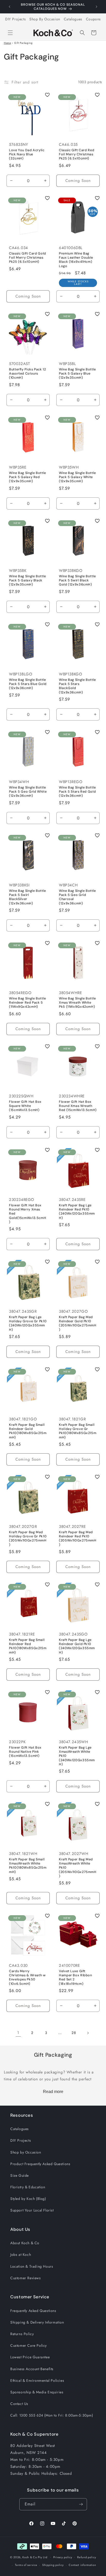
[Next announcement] (96, 7)
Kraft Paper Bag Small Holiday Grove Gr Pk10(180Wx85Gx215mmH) (78, 1431)
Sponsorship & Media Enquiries (37, 2392)
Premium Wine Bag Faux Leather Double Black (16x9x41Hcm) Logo (76, 260)
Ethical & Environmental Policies (37, 2380)
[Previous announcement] (10, 7)
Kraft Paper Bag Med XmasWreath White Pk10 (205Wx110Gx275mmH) (78, 1868)
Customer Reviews (26, 2278)
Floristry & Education (28, 2187)
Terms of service (26, 2565)
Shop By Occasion (45, 19)
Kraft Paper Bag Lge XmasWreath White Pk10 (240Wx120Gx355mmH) (77, 1756)
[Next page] (88, 2033)
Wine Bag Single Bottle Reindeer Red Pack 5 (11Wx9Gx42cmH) (28, 1003)
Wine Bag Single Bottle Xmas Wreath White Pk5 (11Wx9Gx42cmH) (77, 1003)
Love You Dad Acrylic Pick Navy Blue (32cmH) (27, 154)
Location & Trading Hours (32, 2266)
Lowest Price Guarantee (30, 2357)
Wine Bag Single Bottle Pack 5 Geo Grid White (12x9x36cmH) (28, 792)
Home (7, 43)
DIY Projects (15, 19)
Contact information (82, 2565)
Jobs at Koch (21, 2255)
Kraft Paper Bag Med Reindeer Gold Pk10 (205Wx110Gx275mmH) (78, 1323)
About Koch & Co (25, 2243)
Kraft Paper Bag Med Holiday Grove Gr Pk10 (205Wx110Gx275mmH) (28, 1539)
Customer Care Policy (29, 2345)
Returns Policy (22, 2334)
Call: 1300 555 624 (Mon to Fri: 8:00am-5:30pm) (52, 2415)
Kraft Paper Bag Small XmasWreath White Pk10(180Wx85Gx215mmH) (28, 1866)
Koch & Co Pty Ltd (35, 2557)
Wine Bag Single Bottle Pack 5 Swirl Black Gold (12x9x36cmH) (77, 580)
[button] (10, 33)
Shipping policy (53, 2565)
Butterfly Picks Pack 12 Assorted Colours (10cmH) (28, 374)
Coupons (93, 19)
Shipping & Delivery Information (37, 2322)
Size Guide (20, 2175)
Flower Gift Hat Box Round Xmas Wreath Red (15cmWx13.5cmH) (78, 1106)
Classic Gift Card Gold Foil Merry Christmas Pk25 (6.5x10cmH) (28, 258)
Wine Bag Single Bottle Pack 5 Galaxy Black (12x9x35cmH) (28, 580)
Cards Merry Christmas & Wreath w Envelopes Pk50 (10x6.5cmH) (27, 1977)
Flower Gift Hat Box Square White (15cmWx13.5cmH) (25, 1106)
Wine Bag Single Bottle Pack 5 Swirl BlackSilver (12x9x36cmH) (28, 897)
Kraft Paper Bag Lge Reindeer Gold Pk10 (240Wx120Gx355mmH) (77, 1646)
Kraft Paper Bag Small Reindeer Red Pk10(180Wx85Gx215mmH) (28, 1646)
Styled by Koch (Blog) (28, 2199)
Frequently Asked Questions (33, 2311)
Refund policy (87, 2557)
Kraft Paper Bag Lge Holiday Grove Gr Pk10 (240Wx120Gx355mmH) (28, 1323)
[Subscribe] (81, 2504)
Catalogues (73, 19)
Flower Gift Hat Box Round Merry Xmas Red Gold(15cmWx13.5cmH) (28, 1214)
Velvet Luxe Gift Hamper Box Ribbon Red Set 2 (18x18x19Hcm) (76, 1977)
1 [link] (18, 2033)
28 (74, 2033)
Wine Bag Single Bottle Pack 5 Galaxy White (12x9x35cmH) (77, 477)
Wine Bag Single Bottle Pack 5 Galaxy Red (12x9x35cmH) (28, 477)
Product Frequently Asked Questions (40, 2164)
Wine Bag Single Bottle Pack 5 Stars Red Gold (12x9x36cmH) (77, 792)
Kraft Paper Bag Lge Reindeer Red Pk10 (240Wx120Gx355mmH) (77, 1212)
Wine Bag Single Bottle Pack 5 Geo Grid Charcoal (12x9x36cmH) (77, 897)
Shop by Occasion (26, 2152)
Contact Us (19, 2404)
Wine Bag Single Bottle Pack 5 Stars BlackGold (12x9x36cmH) (77, 686)
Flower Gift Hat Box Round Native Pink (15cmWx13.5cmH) (25, 1752)
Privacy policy (63, 2557)
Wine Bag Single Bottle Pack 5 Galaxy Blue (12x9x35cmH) (77, 374)
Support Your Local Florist (32, 2210)
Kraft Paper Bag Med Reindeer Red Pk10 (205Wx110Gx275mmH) (78, 1539)
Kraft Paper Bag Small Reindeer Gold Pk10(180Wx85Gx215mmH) (28, 1431)
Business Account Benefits (32, 2369)
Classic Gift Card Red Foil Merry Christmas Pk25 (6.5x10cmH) (77, 154)
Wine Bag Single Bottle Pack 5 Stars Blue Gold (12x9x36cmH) (28, 684)
